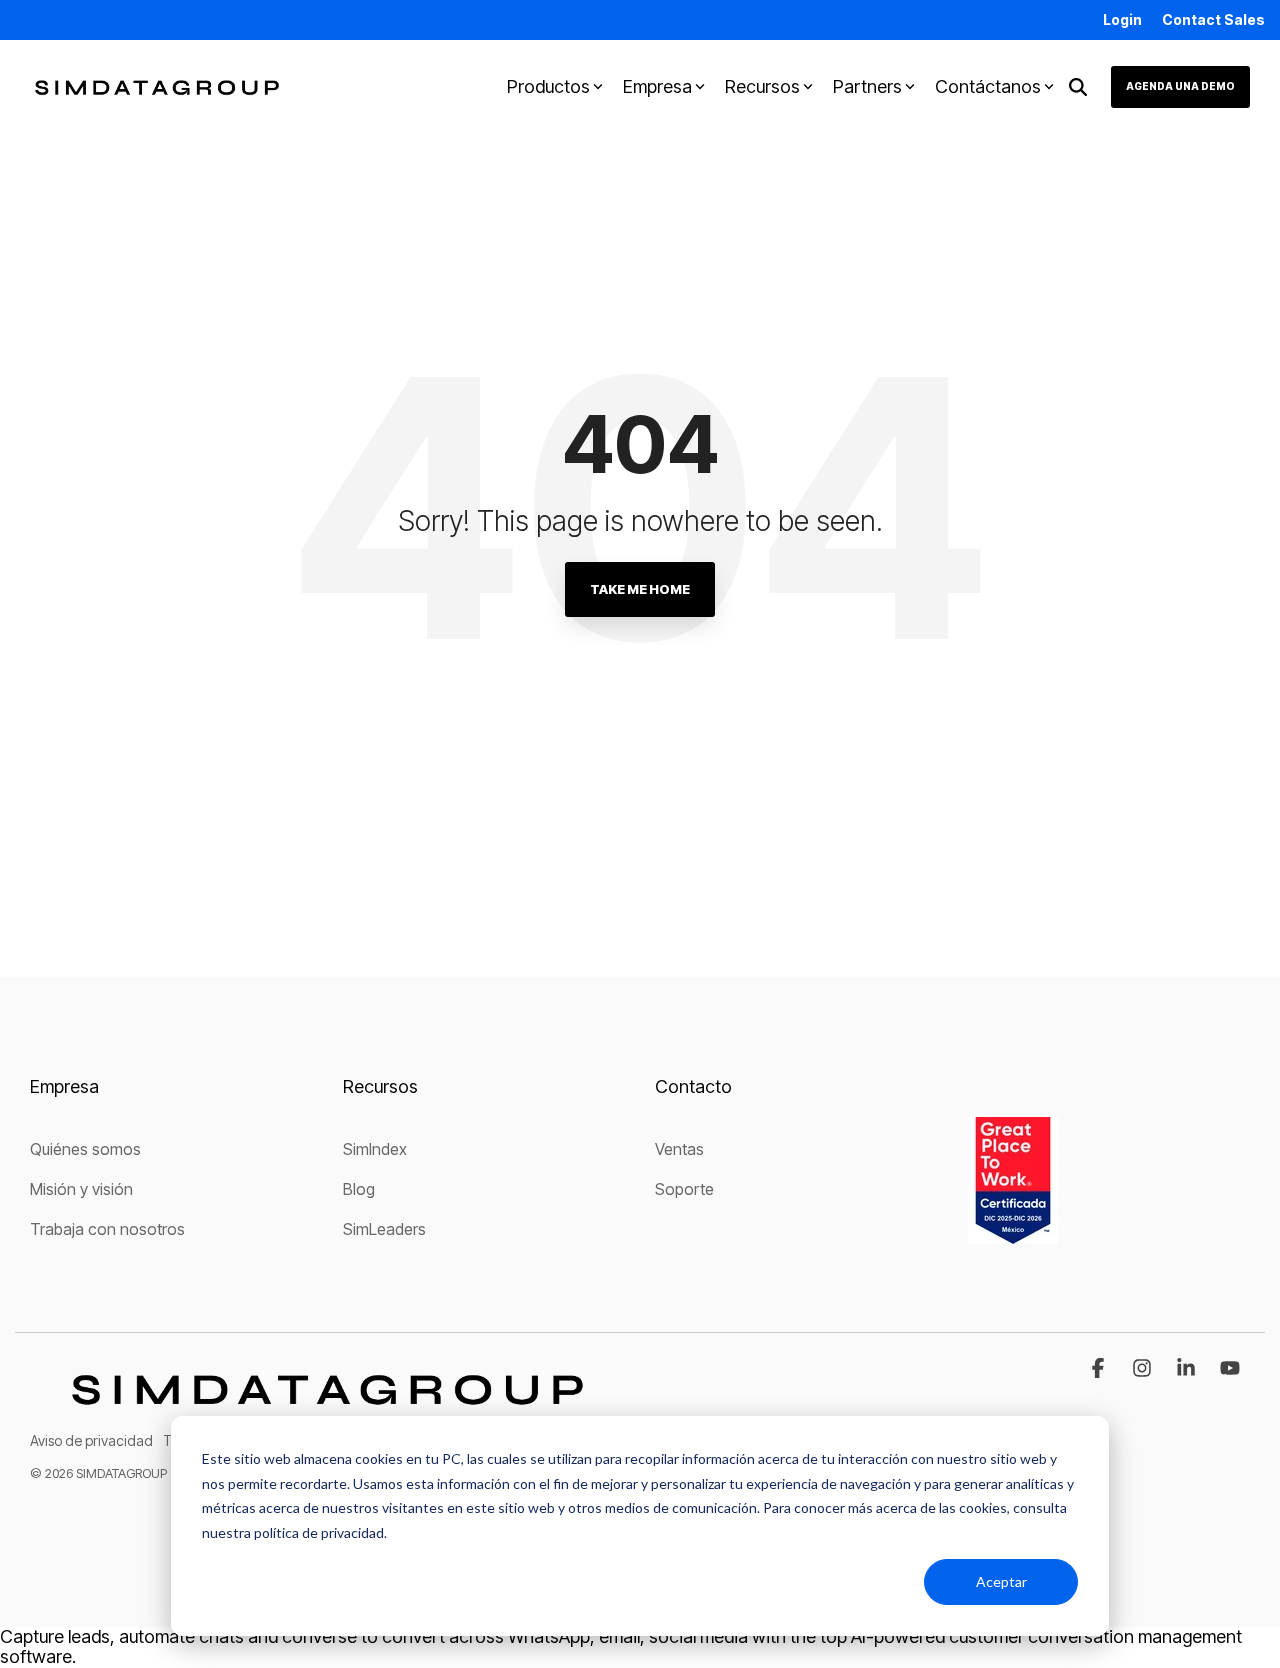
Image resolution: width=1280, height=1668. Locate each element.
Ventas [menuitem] (679, 1149)
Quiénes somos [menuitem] (85, 1149)
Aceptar (1001, 1581)
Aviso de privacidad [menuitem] (91, 1440)
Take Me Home (640, 589)
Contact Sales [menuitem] (1213, 19)
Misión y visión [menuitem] (81, 1189)
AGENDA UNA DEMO (1180, 86)
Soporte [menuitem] (684, 1189)
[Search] (1078, 87)
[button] (1100, 1369)
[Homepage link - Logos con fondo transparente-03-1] (327, 1408)
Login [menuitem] (1122, 19)
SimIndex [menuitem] (375, 1149)
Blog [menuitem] (359, 1189)
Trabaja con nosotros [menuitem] (107, 1229)
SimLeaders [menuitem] (384, 1229)
